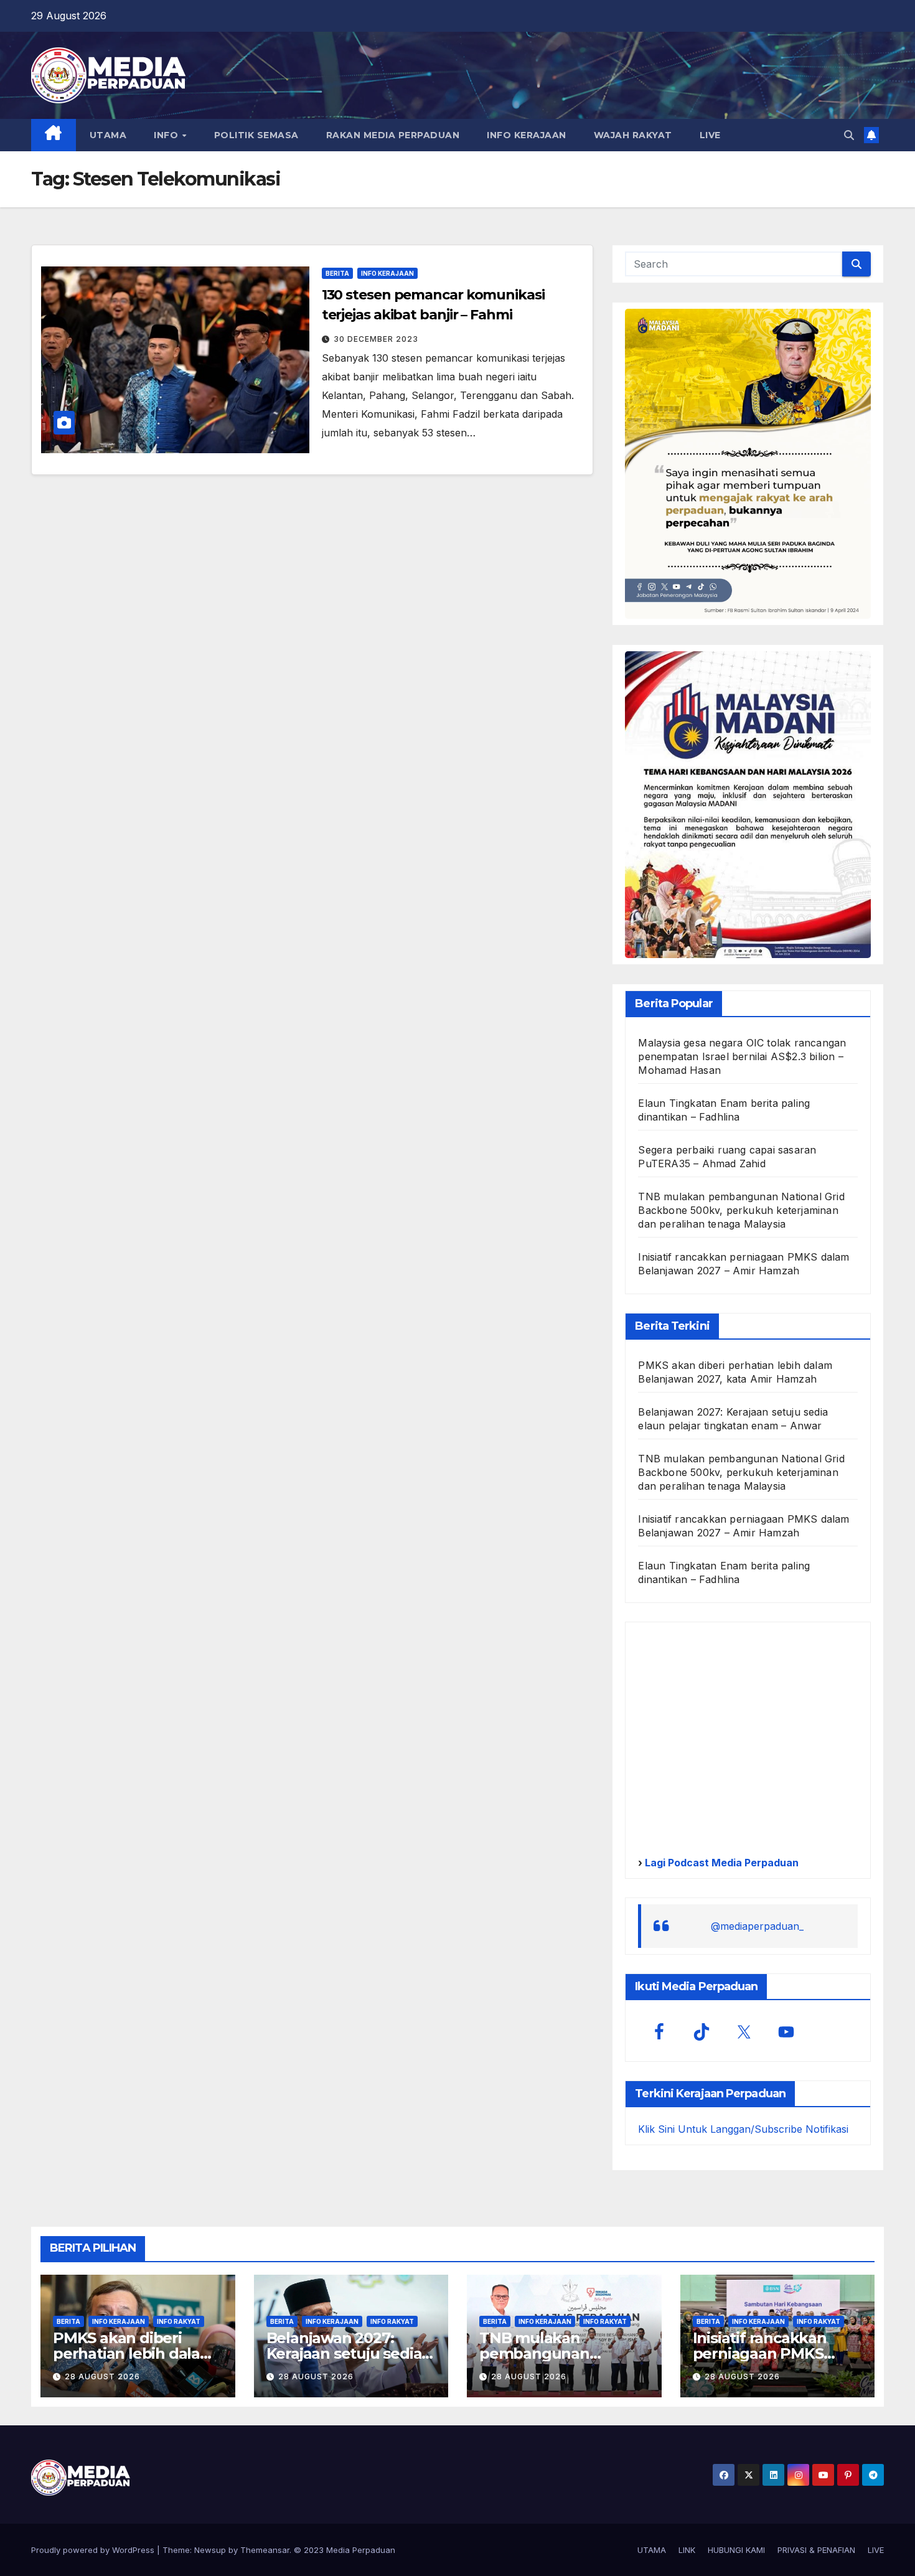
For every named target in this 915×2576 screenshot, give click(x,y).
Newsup (210, 2550)
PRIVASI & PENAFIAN (816, 2550)
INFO (167, 135)
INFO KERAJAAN (527, 135)
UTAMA (108, 135)
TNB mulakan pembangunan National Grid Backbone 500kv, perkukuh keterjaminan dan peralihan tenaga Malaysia (741, 1210)
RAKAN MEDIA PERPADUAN (393, 135)
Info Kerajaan (387, 273)
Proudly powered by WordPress (94, 2550)
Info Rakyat (179, 2321)
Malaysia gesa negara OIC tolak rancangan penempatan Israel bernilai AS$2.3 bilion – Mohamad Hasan (742, 1056)
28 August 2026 (102, 2376)
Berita (337, 273)
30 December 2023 (376, 339)
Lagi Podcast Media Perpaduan (720, 1863)
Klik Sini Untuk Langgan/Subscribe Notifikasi (743, 2129)
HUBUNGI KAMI (736, 2550)
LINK (687, 2550)
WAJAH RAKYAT (633, 135)
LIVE (710, 135)
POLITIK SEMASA (256, 135)
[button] (849, 135)
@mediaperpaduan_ (757, 1926)
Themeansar (265, 2550)
